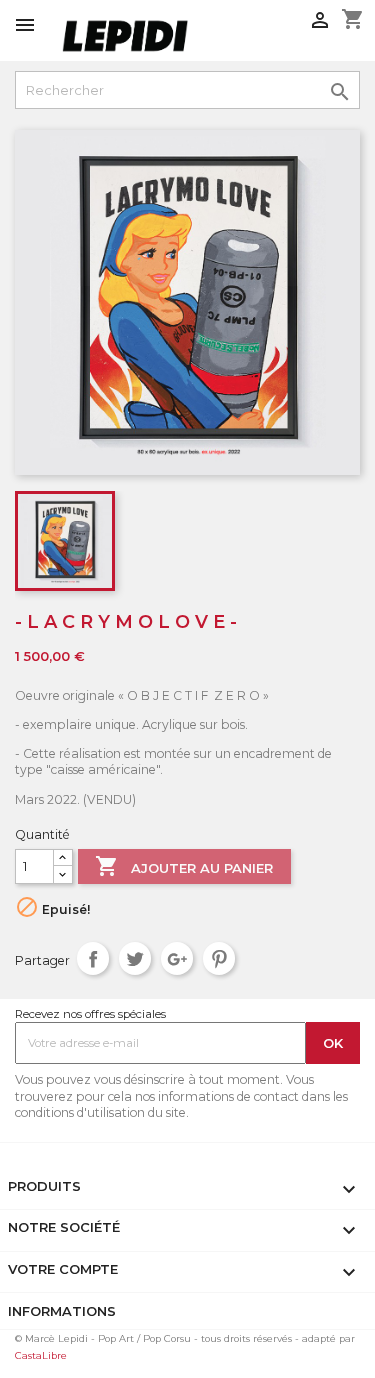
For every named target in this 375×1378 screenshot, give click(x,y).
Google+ (177, 958)
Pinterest (219, 958)
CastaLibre (41, 1355)
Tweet (135, 958)
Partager (93, 958)
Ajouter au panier (184, 866)
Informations (62, 1311)
